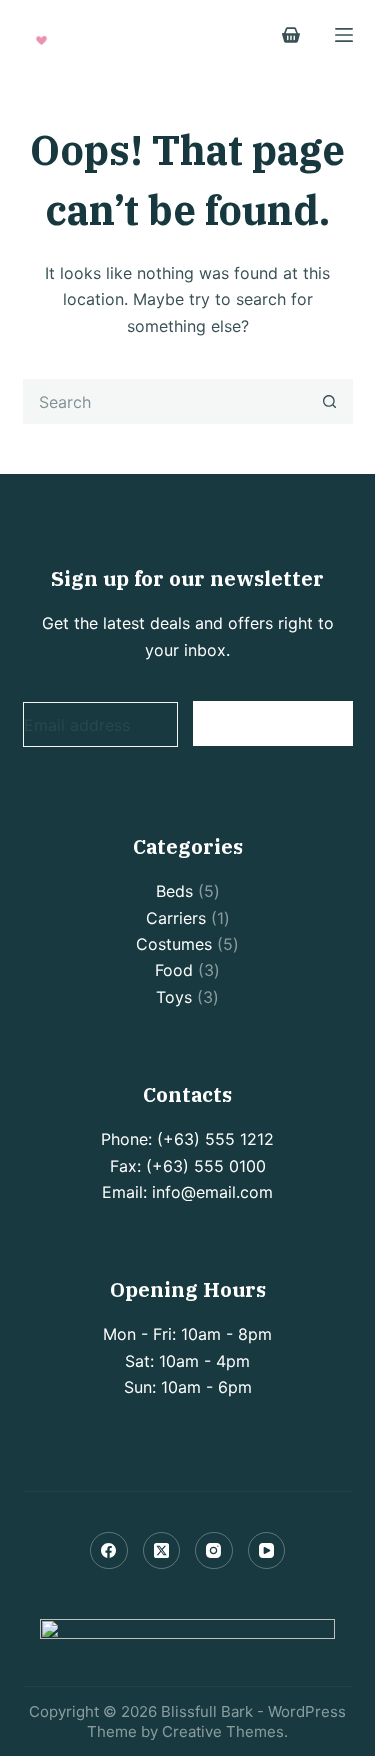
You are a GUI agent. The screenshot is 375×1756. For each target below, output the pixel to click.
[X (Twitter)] (162, 1551)
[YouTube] (267, 1551)
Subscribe (272, 722)
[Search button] (330, 401)
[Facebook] (109, 1551)
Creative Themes (223, 1731)
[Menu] (344, 35)
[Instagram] (214, 1551)
